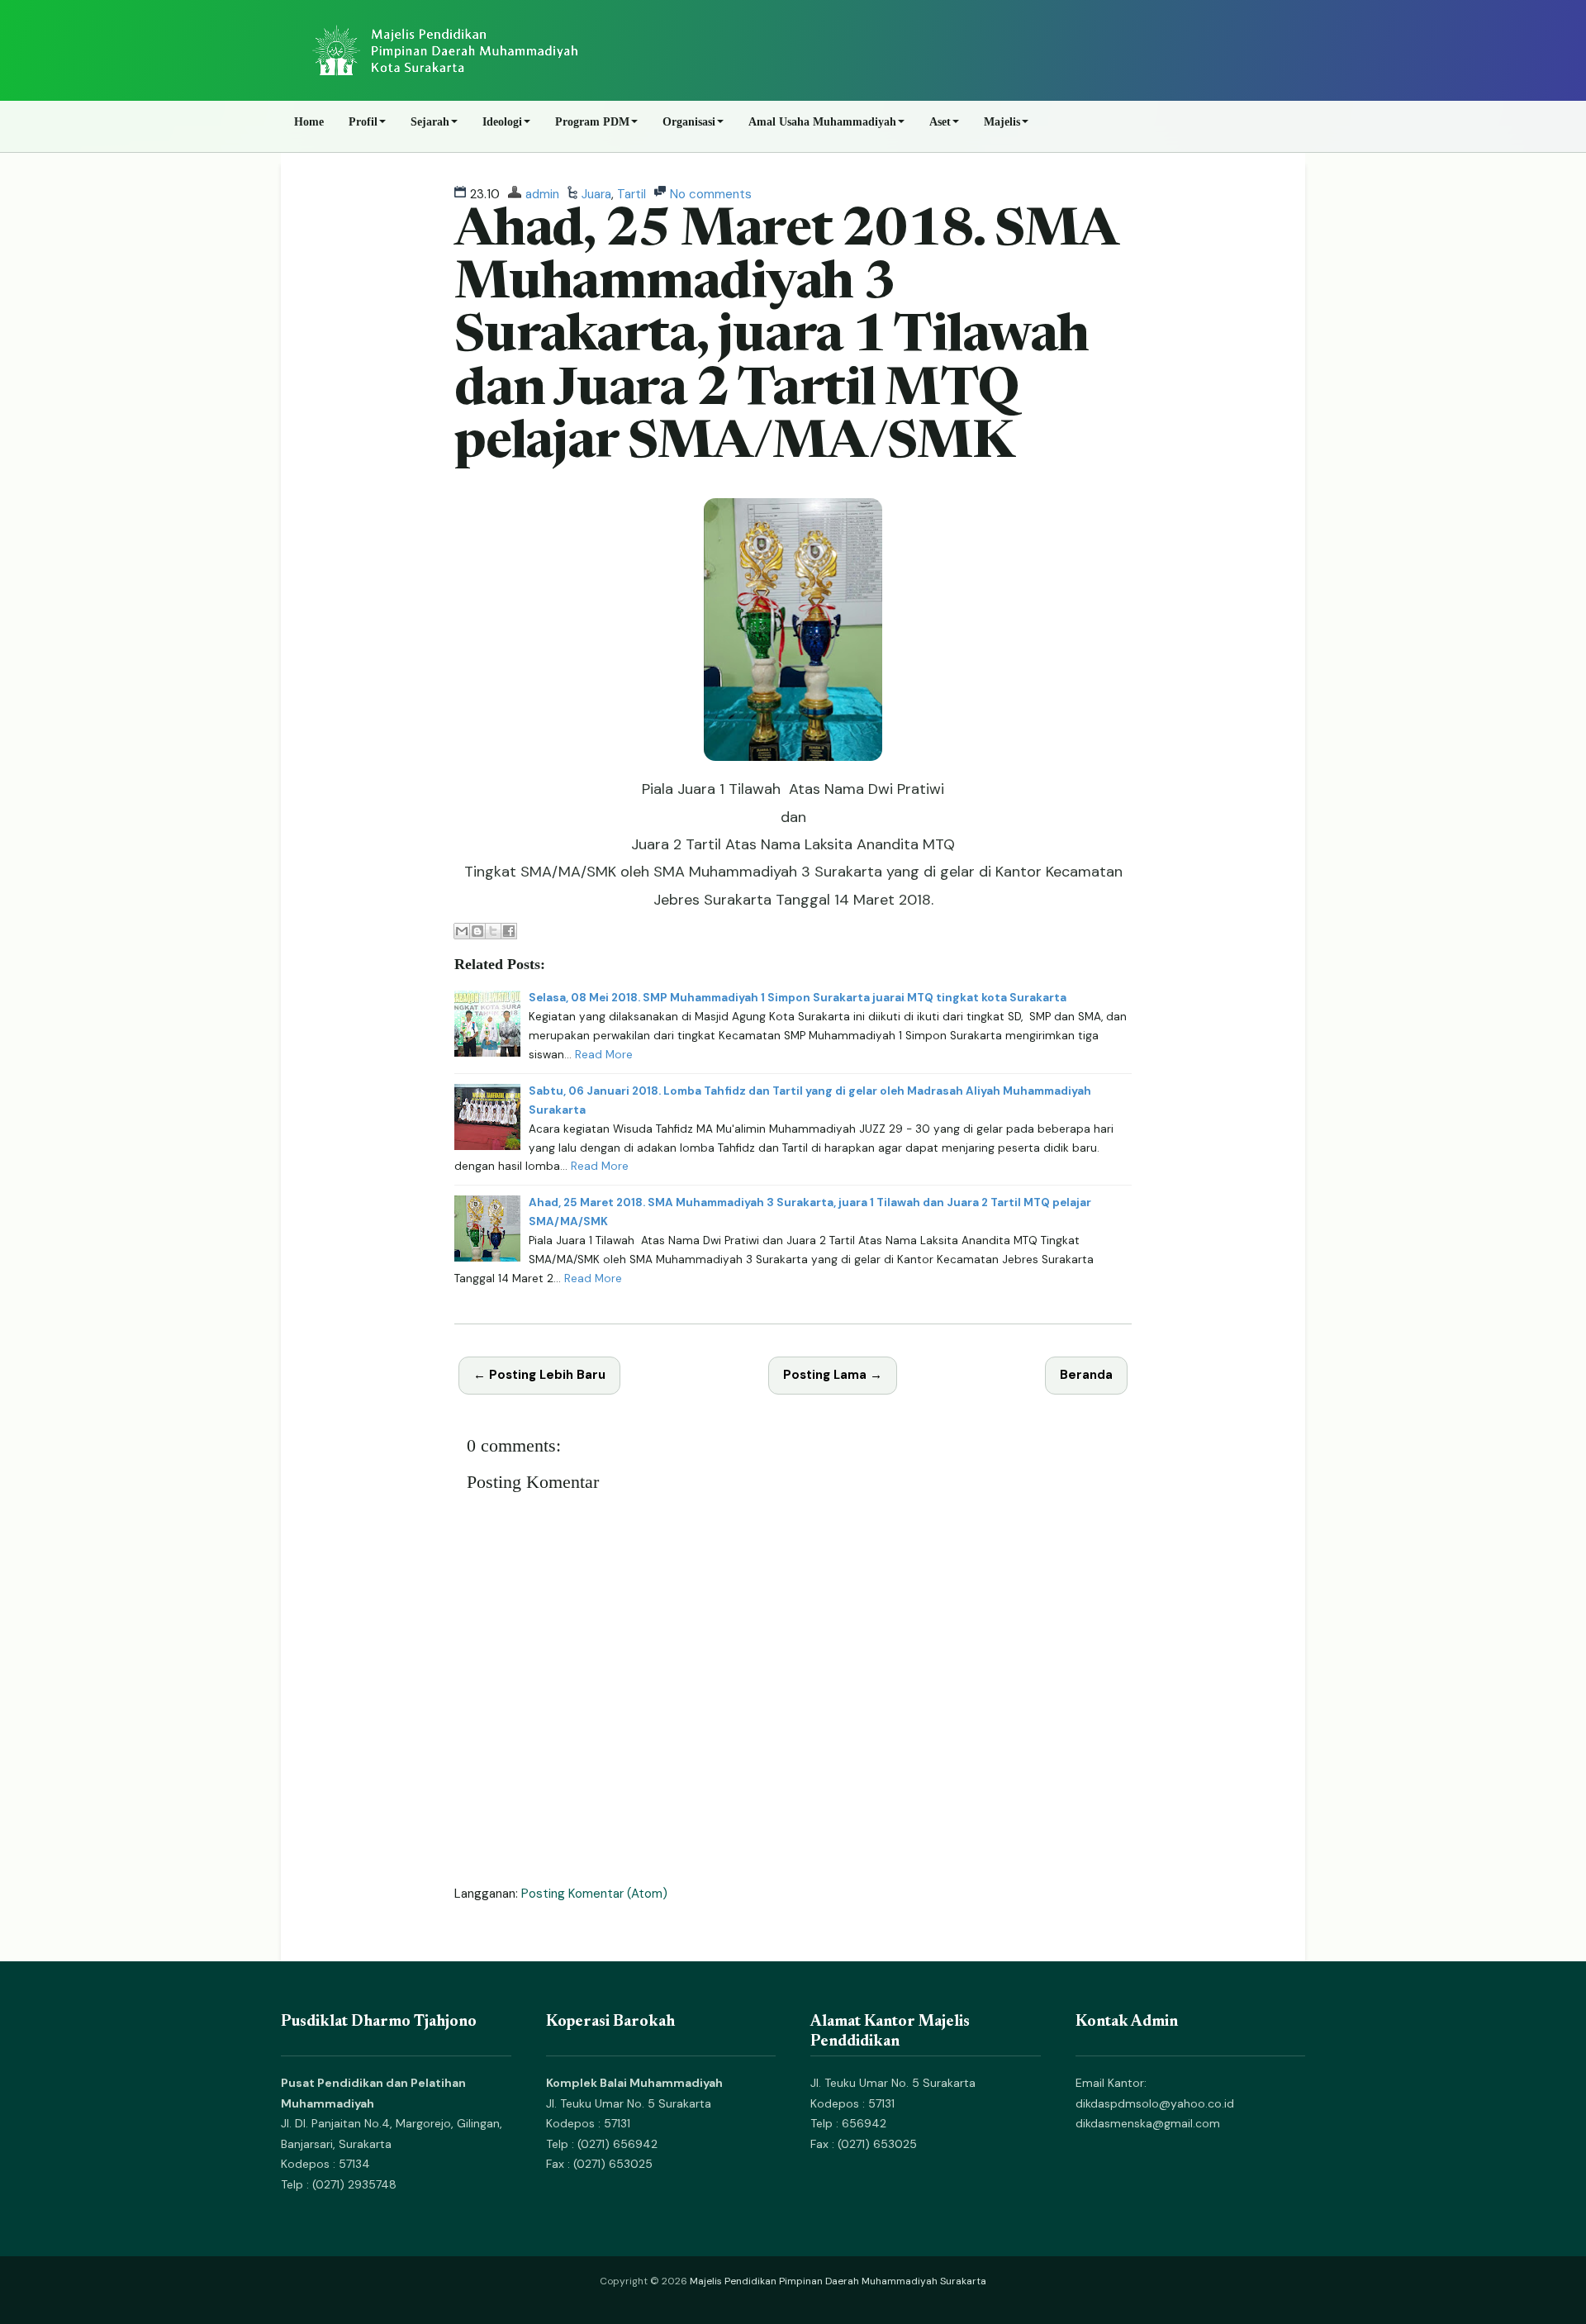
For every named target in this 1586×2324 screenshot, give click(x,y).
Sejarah (430, 122)
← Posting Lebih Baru (539, 1375)
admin (542, 194)
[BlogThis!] (477, 931)
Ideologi (502, 122)
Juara (596, 194)
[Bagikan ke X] (493, 931)
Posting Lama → (833, 1375)
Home (309, 122)
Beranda (1086, 1375)
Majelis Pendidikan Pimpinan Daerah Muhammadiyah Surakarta (838, 2281)
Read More (604, 1055)
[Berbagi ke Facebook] (509, 931)
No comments (711, 194)
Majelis (1002, 122)
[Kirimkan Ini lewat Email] (462, 931)
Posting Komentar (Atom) (594, 1894)
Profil (363, 122)
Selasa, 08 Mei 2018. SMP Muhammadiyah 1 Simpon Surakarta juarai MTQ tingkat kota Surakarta (798, 998)
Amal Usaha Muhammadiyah (822, 122)
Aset (940, 122)
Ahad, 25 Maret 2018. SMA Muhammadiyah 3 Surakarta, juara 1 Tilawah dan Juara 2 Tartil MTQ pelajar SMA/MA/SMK (786, 339)
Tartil (632, 194)
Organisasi (689, 122)
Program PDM (592, 122)
